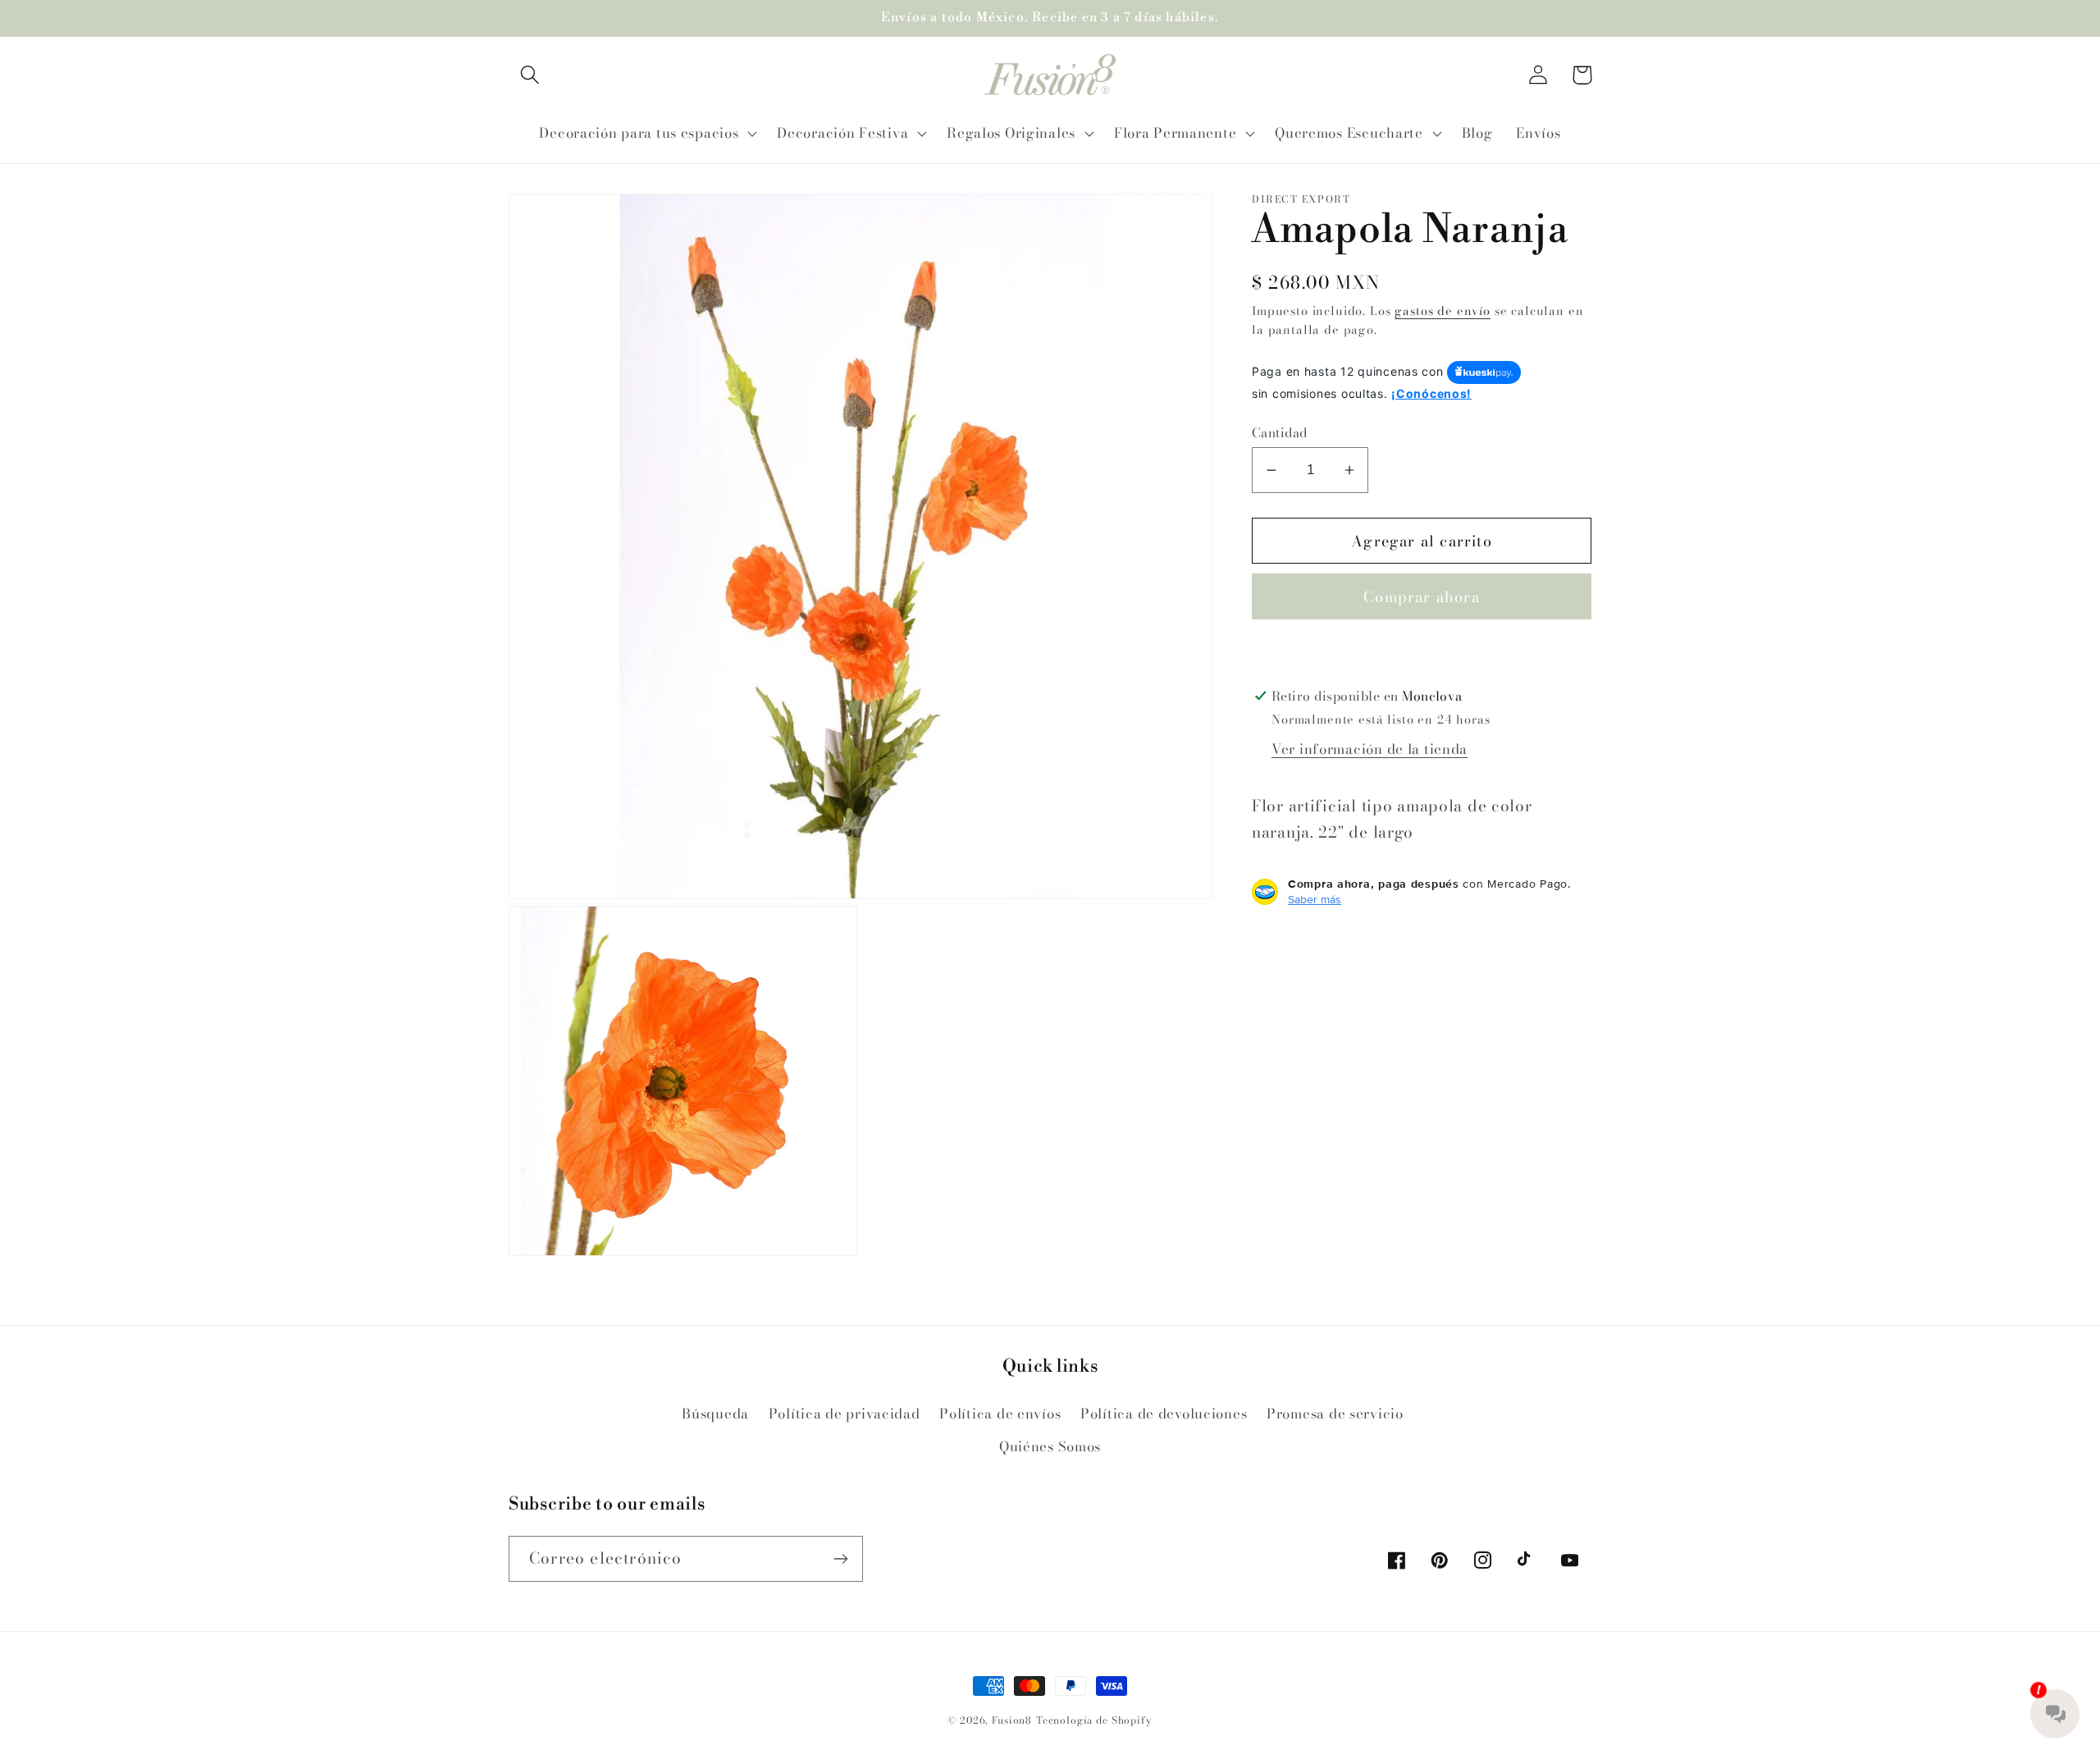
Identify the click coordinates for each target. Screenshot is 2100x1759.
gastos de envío (1443, 311)
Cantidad (1280, 432)
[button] (530, 75)
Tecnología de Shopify (1094, 1720)
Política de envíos (1000, 1414)
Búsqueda (715, 1414)
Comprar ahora (1422, 597)
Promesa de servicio (1335, 1414)
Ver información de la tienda (1370, 750)
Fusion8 (1012, 1720)
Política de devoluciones (1164, 1414)
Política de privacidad (845, 1414)
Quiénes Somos (1050, 1446)
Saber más (1315, 899)
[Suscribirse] (840, 1559)
